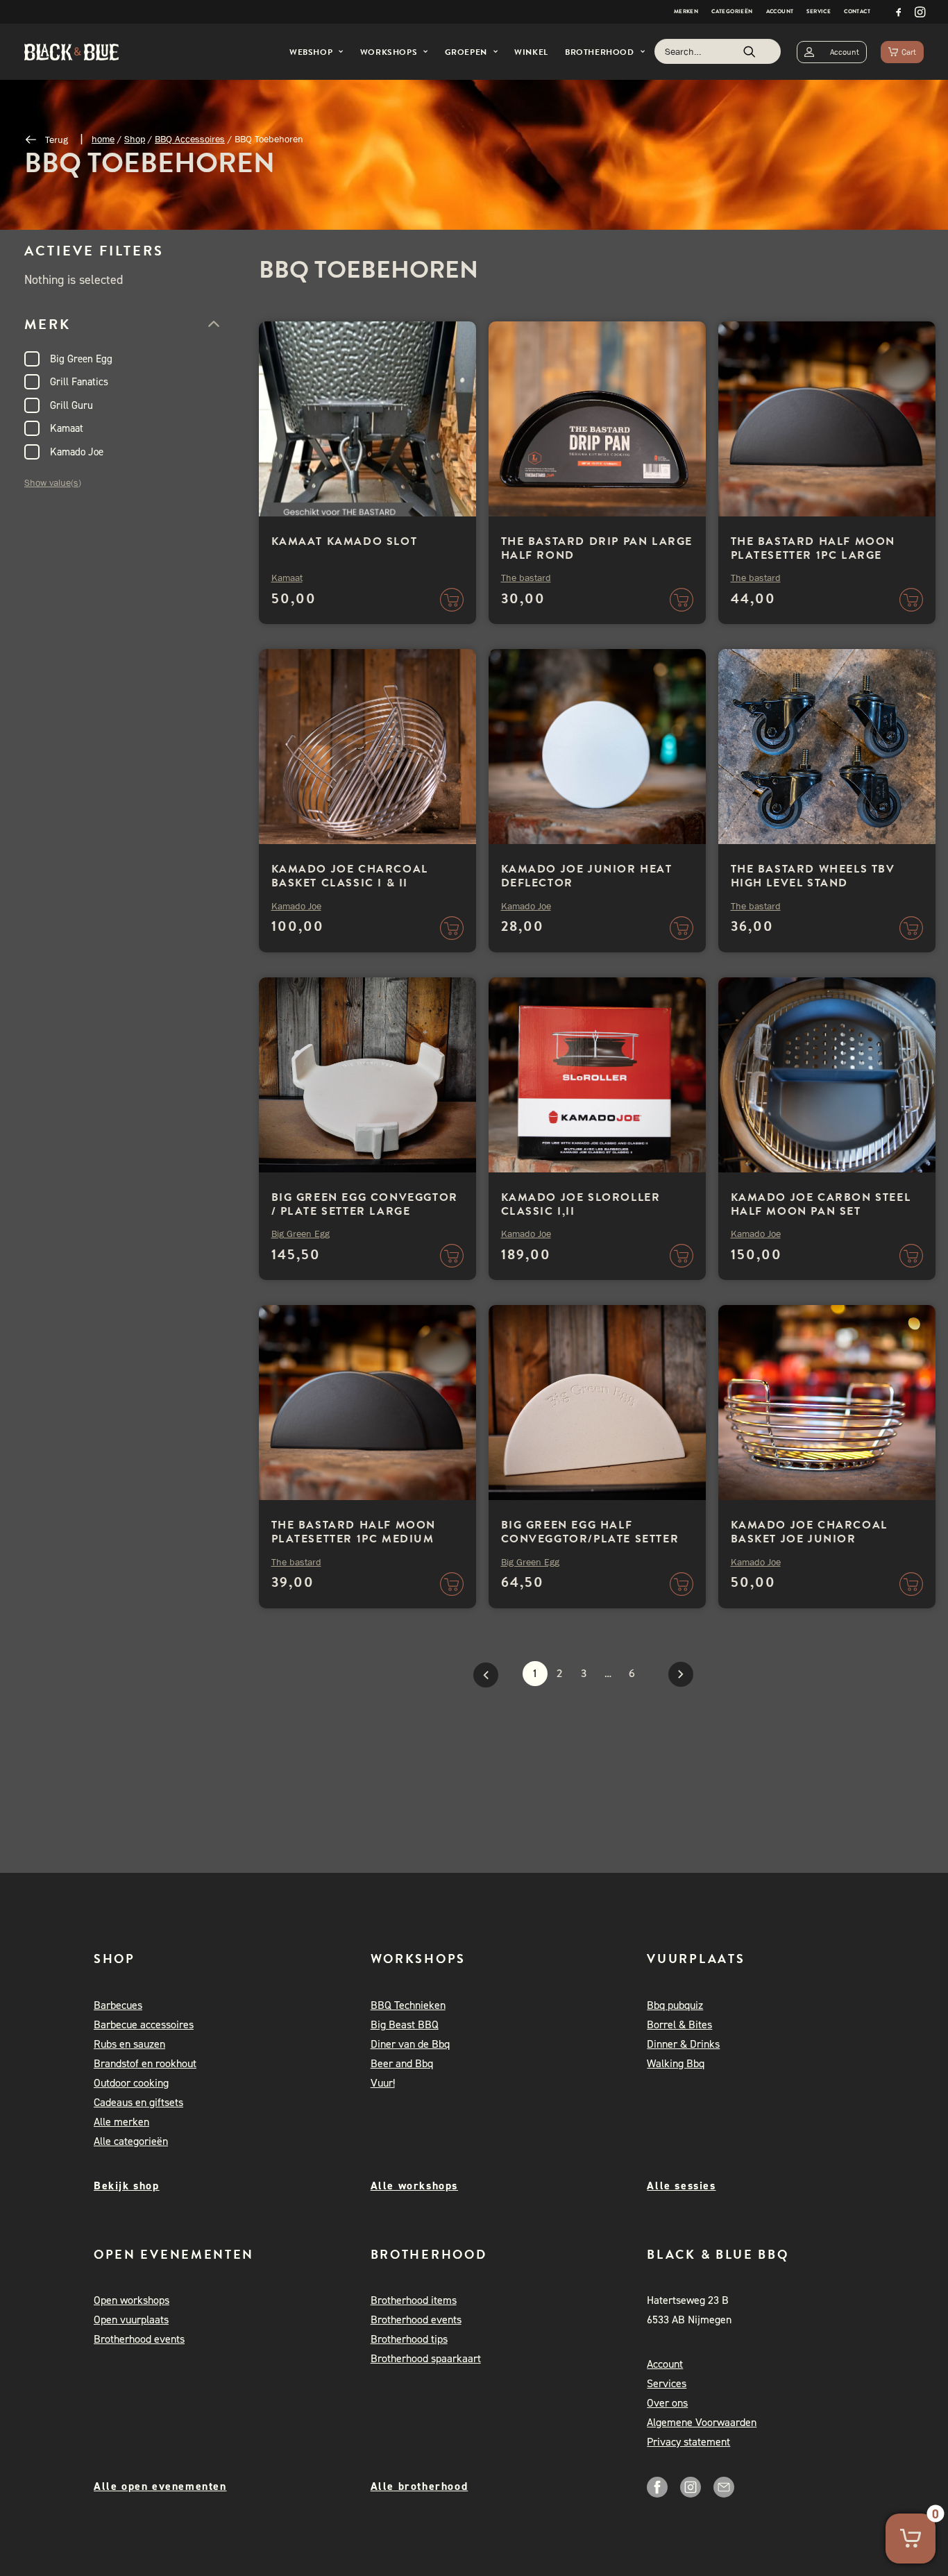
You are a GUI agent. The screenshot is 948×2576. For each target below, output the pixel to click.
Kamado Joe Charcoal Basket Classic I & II (350, 876)
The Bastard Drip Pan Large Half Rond (597, 548)
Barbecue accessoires (144, 2024)
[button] (899, 12)
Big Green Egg (81, 359)
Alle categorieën (131, 2141)
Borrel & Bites (679, 2024)
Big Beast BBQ (405, 2024)
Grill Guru (71, 405)
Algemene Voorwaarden (702, 2422)
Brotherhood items (414, 2300)
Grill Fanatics (79, 382)
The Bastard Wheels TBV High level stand (813, 876)
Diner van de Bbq (410, 2044)
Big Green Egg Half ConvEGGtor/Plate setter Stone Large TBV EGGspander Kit (590, 1546)
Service (819, 11)
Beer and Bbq (402, 2063)
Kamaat (67, 428)
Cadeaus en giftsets (138, 2102)
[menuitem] (686, 12)
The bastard (526, 578)
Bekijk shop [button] (127, 2186)
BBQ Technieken (408, 2005)
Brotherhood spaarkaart (426, 2358)
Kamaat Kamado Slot (345, 541)
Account (780, 11)
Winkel (531, 52)
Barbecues (118, 2005)
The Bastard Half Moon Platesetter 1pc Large (813, 548)
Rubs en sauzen (129, 2044)
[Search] (718, 51)
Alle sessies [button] (681, 2186)
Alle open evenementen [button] (160, 2486)
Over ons (667, 2403)
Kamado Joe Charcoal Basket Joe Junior (809, 1532)
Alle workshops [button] (414, 2186)
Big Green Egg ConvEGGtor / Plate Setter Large (365, 1204)
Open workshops (132, 2300)
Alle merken (121, 2122)
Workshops (389, 52)
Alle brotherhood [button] (420, 2486)
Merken (686, 11)
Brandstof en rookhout (145, 2063)
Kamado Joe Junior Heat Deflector (587, 876)
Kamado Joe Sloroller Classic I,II (581, 1204)
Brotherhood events (139, 2339)
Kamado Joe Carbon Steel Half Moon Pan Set (821, 1204)
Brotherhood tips (409, 2339)
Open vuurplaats (131, 2320)
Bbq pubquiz (675, 2005)
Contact (857, 11)
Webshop (311, 52)
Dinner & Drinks (683, 2044)
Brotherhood (600, 52)
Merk (48, 324)
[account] (832, 52)
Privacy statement (688, 2442)
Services (667, 2383)
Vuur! (383, 2083)
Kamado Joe (77, 452)
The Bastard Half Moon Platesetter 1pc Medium (354, 1532)
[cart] (902, 52)
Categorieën (732, 11)
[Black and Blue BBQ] (71, 52)
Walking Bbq (676, 2063)
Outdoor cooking (131, 2083)
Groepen (466, 52)
